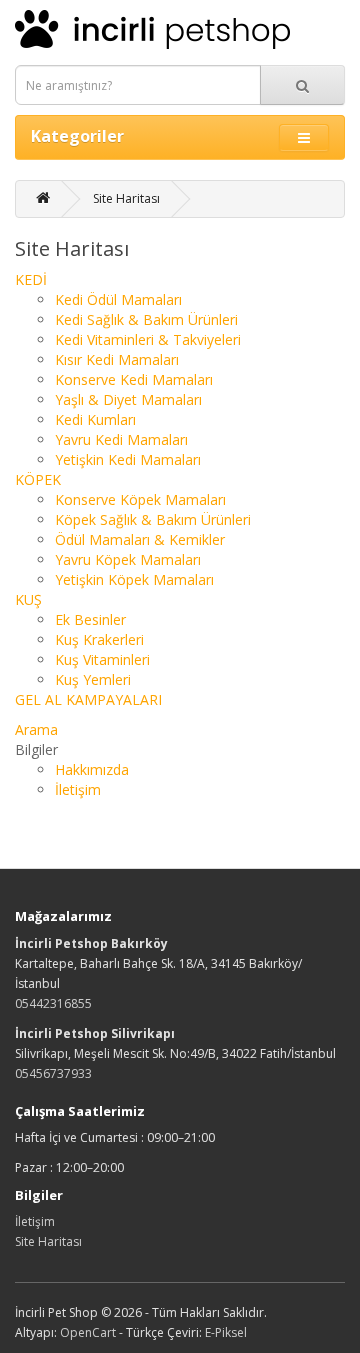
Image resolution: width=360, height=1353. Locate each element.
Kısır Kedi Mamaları (117, 359)
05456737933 (53, 1073)
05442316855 (53, 1003)
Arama (36, 729)
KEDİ (31, 279)
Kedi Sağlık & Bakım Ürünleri (146, 319)
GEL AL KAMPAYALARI (88, 699)
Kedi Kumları (95, 419)
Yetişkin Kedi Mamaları (128, 459)
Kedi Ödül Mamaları (118, 299)
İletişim (78, 789)
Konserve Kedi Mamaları (134, 379)
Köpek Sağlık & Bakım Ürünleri (153, 519)
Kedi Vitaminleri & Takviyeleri (148, 339)
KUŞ (28, 599)
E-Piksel (226, 1332)
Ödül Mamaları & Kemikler (140, 539)
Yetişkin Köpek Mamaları (134, 579)
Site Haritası (126, 198)
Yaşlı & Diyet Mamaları (128, 399)
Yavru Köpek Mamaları (128, 559)
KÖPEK (38, 479)
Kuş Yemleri (93, 679)
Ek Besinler (90, 619)
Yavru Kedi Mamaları (121, 439)
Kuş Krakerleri (99, 639)
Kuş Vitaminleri (102, 659)
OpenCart (88, 1332)
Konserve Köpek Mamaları (140, 499)
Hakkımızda (92, 769)
